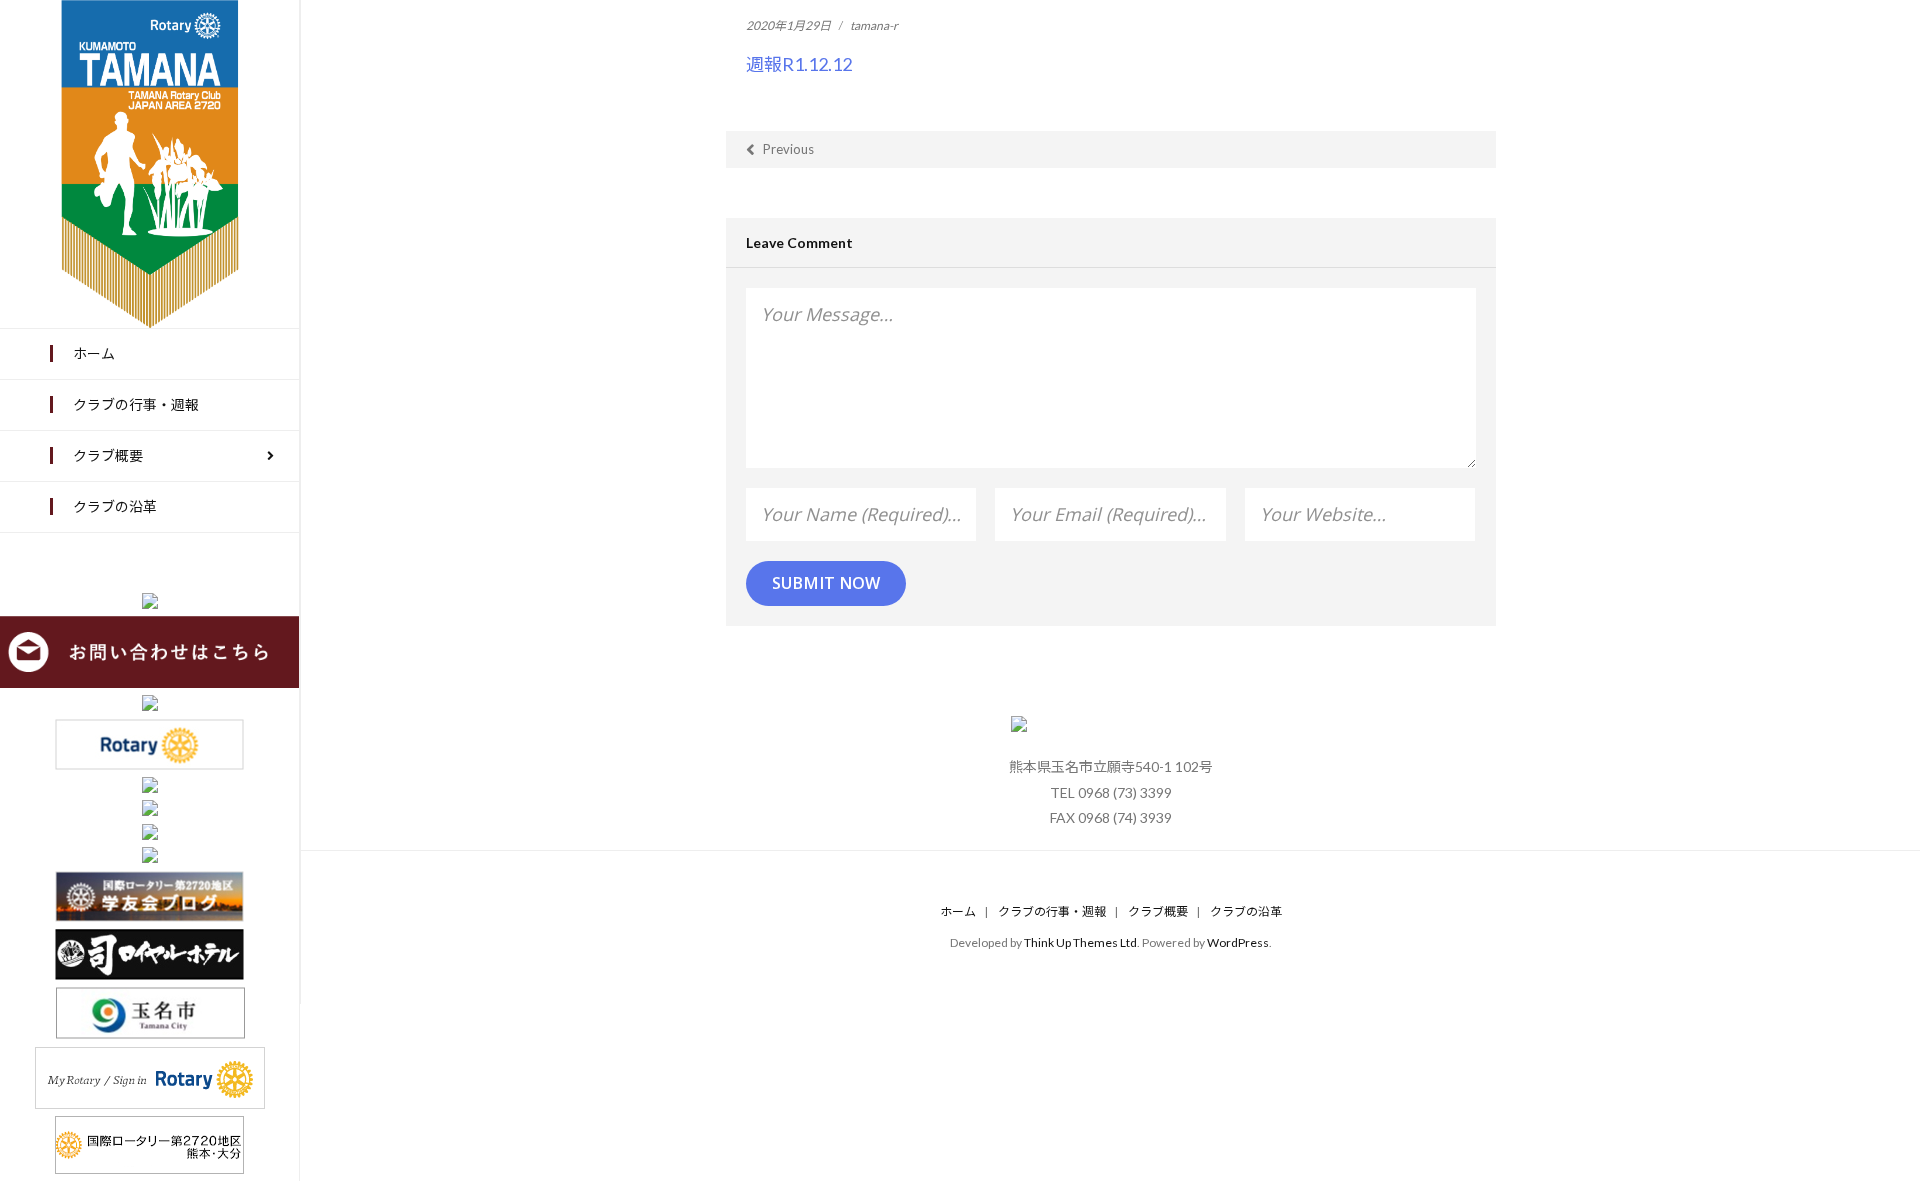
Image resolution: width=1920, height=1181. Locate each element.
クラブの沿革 (1246, 911)
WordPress (1238, 942)
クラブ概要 (1158, 911)
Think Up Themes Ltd (1080, 942)
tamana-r (874, 25)
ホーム (958, 911)
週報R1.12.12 (799, 64)
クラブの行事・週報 (1052, 911)
